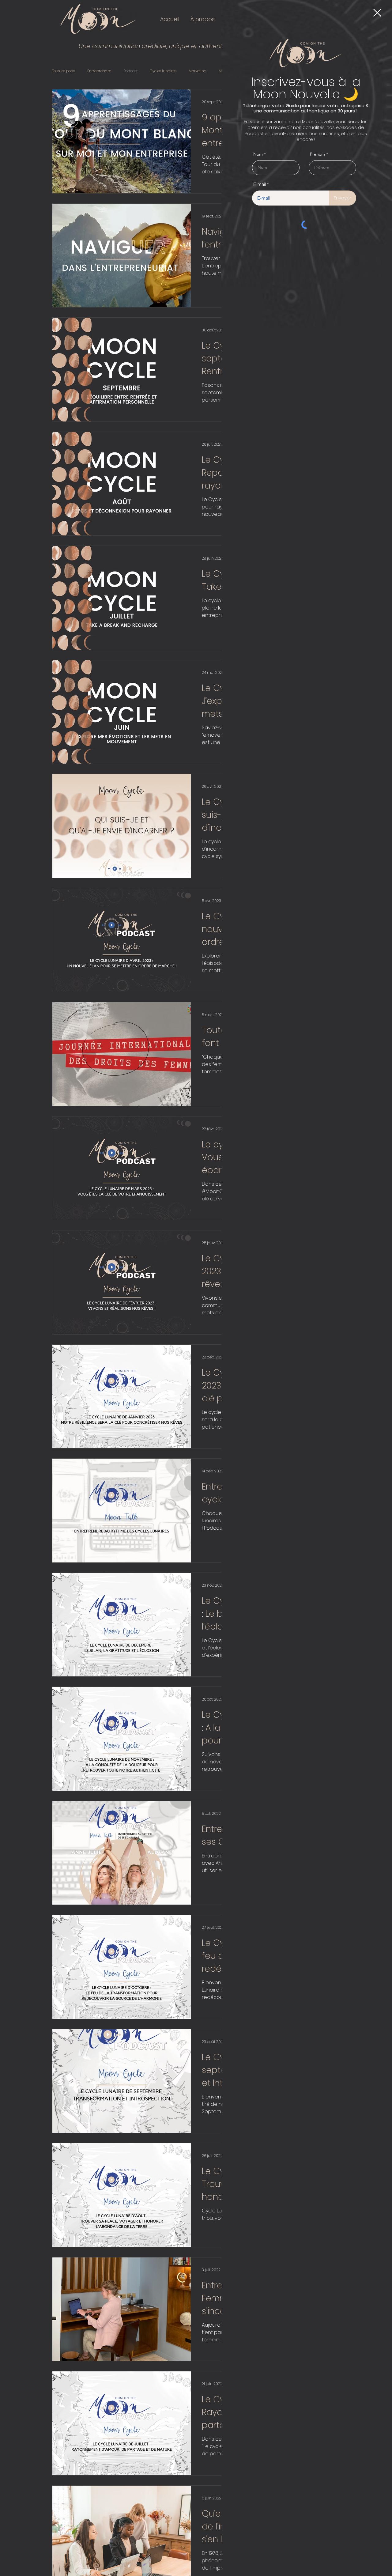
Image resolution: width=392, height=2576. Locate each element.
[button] (377, 13)
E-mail (260, 184)
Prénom (317, 154)
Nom (258, 154)
